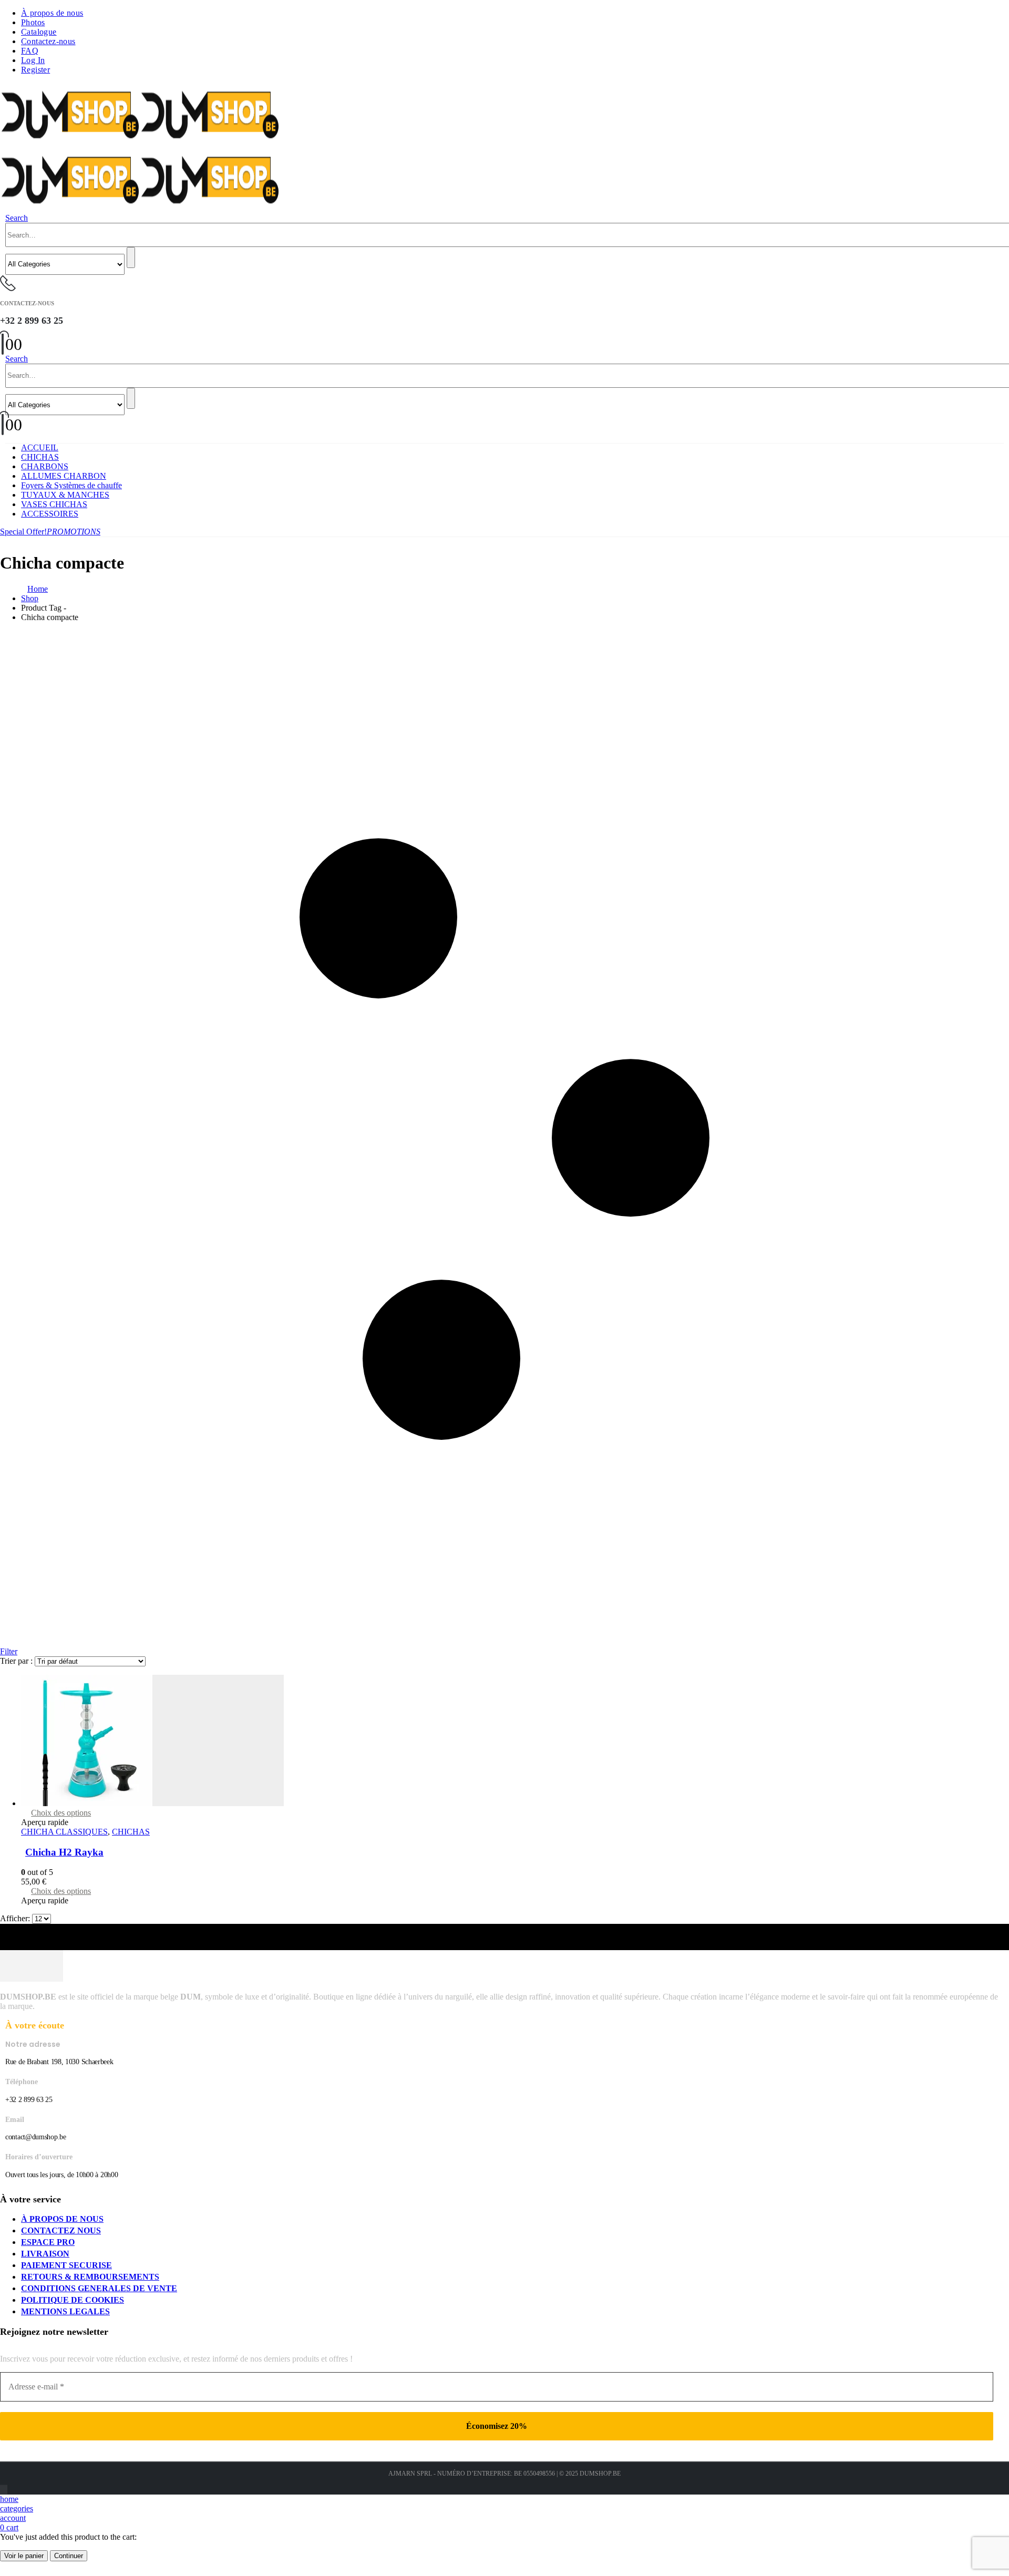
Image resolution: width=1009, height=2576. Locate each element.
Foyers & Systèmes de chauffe (71, 485)
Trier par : (17, 1661)
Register (35, 70)
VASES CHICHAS (54, 504)
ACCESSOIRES (50, 514)
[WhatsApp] (7, 2490)
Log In (33, 60)
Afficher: (16, 1918)
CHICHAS (40, 457)
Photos (33, 22)
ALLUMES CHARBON (64, 476)
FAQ (30, 51)
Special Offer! (50, 532)
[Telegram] (6, 2490)
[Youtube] (4, 2490)
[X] (2, 2490)
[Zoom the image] (504, 1967)
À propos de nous (52, 13)
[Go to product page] (515, 1742)
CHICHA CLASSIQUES (64, 1832)
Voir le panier (24, 2556)
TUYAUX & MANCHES (65, 495)
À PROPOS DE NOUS (62, 2219)
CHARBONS (45, 466)
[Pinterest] (3, 2490)
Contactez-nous (48, 41)
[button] (17, 218)
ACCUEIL (40, 447)
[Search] (131, 257)
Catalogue (39, 32)
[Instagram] (5, 2490)
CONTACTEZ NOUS (61, 2230)
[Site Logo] (140, 143)
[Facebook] (1, 2490)
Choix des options (61, 1813)
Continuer (69, 2556)
